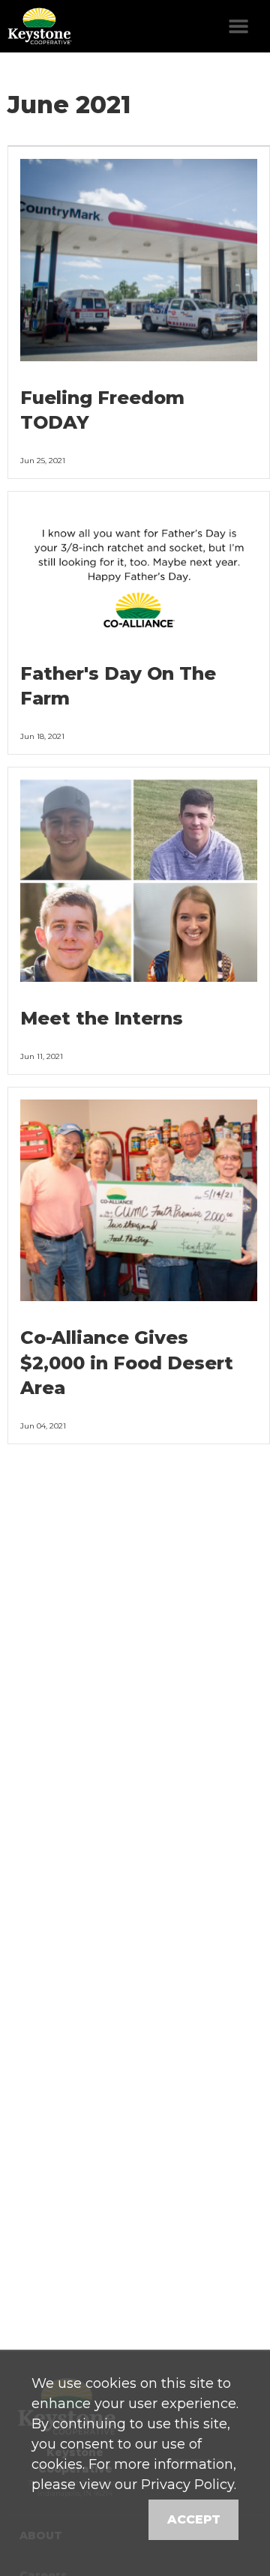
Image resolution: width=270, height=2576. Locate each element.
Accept (194, 2519)
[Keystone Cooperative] (37, 26)
